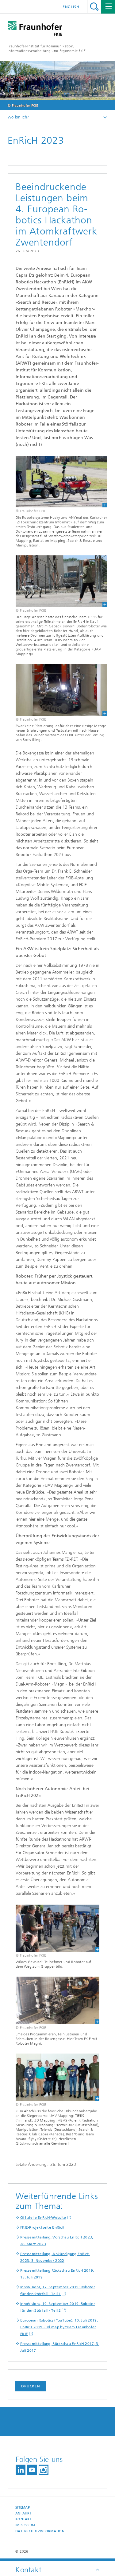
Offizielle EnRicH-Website (43, 2218)
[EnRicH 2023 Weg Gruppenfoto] (57, 1928)
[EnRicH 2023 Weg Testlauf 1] (57, 581)
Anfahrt (23, 2513)
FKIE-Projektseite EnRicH (42, 2227)
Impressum (25, 2525)
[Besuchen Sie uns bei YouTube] (32, 2470)
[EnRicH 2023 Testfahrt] (57, 690)
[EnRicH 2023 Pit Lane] (57, 2000)
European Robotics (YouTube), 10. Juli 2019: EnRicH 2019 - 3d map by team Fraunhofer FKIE (59, 2327)
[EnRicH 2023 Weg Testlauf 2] (57, 482)
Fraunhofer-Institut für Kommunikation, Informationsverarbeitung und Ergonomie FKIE (47, 48)
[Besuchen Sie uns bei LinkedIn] (21, 2470)
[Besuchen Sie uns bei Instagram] (44, 2470)
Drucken (31, 2386)
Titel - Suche (94, 7)
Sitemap (23, 2508)
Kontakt (23, 2519)
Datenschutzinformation (40, 2531)
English (71, 7)
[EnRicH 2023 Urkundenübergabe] (57, 2077)
